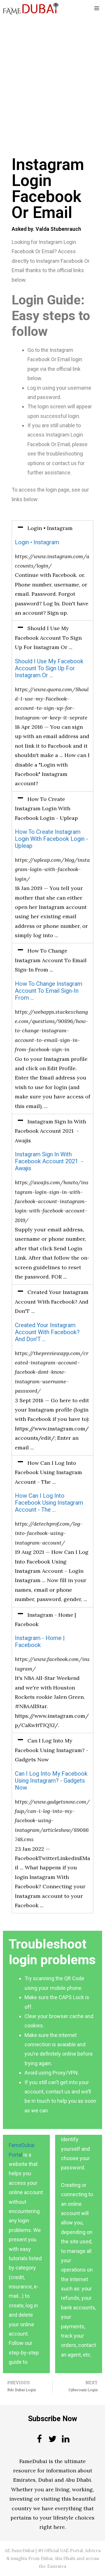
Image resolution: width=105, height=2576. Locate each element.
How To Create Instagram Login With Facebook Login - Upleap (51, 839)
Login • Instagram (37, 542)
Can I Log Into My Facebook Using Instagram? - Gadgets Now (51, 1781)
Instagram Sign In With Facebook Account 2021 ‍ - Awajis (49, 1161)
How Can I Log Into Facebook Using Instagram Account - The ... (49, 1503)
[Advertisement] (52, 72)
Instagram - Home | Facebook (40, 1642)
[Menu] (97, 9)
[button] (52, 528)
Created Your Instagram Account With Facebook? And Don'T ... (47, 1332)
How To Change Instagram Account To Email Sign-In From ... (49, 991)
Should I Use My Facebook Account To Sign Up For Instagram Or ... (49, 668)
